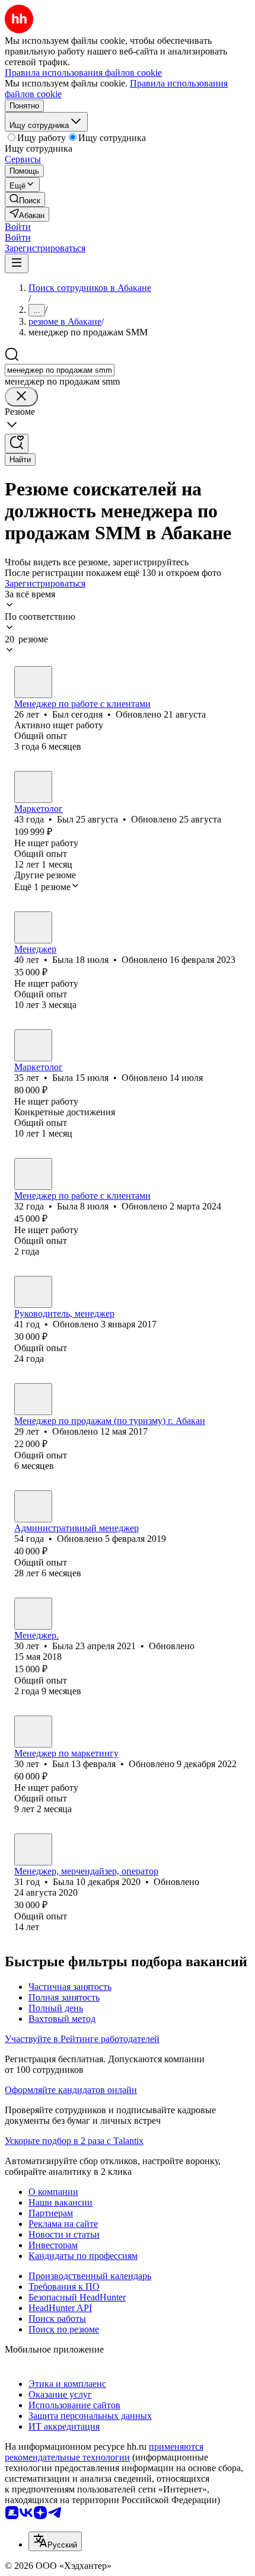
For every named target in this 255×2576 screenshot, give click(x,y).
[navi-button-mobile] (17, 263)
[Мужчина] (33, 682)
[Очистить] (21, 397)
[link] (25, 199)
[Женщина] (33, 927)
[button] (18, 227)
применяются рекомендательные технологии (104, 2452)
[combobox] (60, 370)
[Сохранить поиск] (17, 444)
